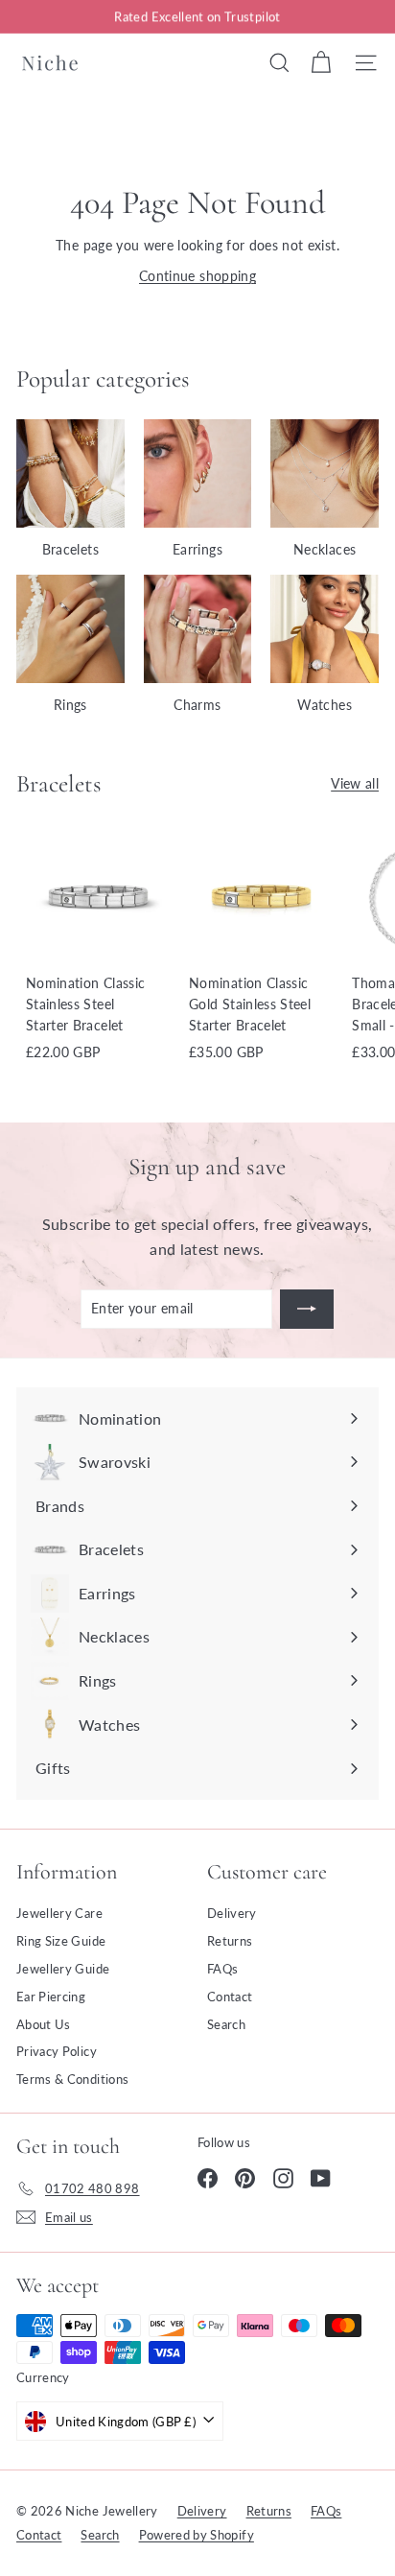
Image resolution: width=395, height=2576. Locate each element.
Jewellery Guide (63, 1969)
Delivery (232, 1913)
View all (355, 783)
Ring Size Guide (61, 1941)
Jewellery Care (59, 1913)
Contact (230, 1997)
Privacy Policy (57, 2051)
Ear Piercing (51, 1997)
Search (226, 2024)
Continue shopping (197, 276)
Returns (230, 1941)
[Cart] (321, 62)
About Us (44, 2024)
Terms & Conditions (72, 2079)
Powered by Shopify (197, 2535)
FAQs (222, 1969)
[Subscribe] (307, 1309)
